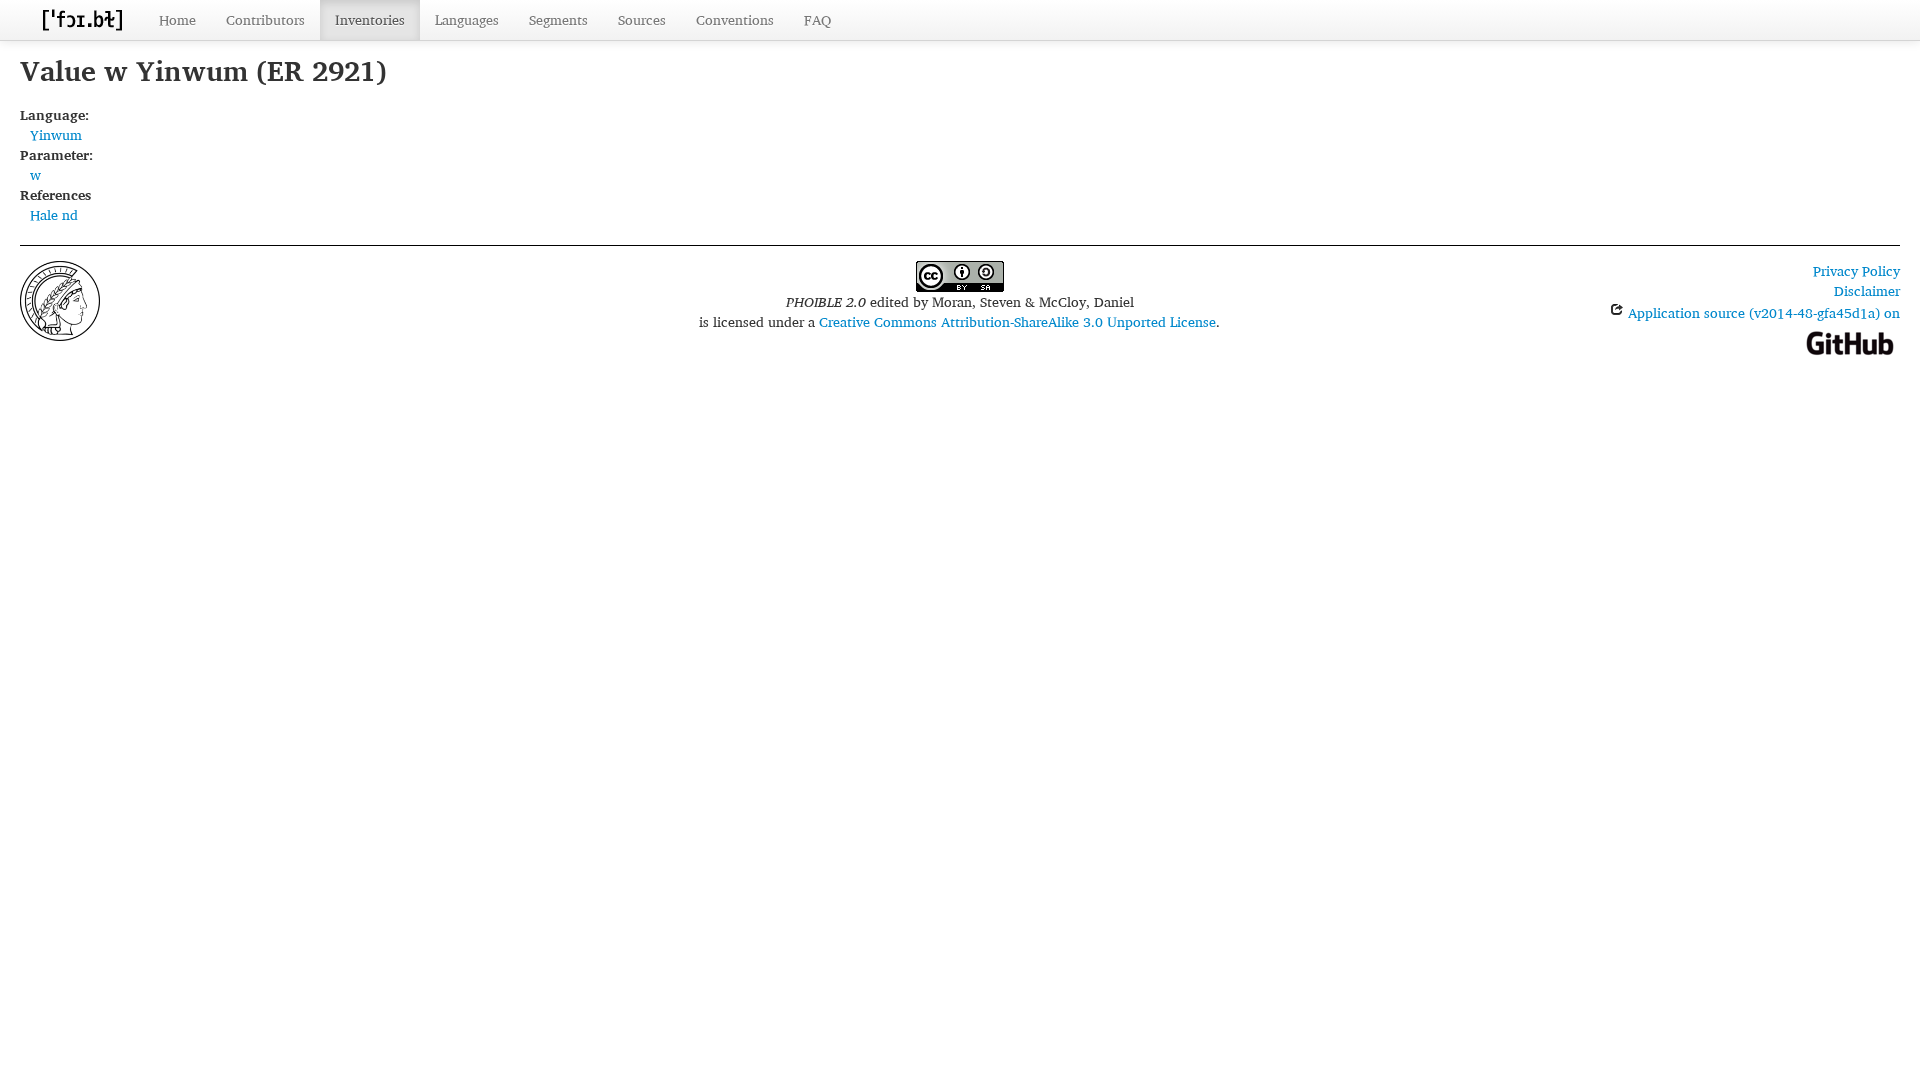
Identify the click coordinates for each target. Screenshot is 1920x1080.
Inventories (370, 19)
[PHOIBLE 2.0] (82, 19)
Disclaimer (1867, 290)
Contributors (265, 19)
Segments (558, 19)
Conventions (735, 19)
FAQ (817, 19)
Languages (467, 19)
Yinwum (56, 134)
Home (177, 19)
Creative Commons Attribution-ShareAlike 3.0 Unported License (1017, 321)
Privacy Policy (1856, 270)
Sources (642, 19)
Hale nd (54, 214)
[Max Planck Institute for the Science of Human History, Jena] (60, 298)
